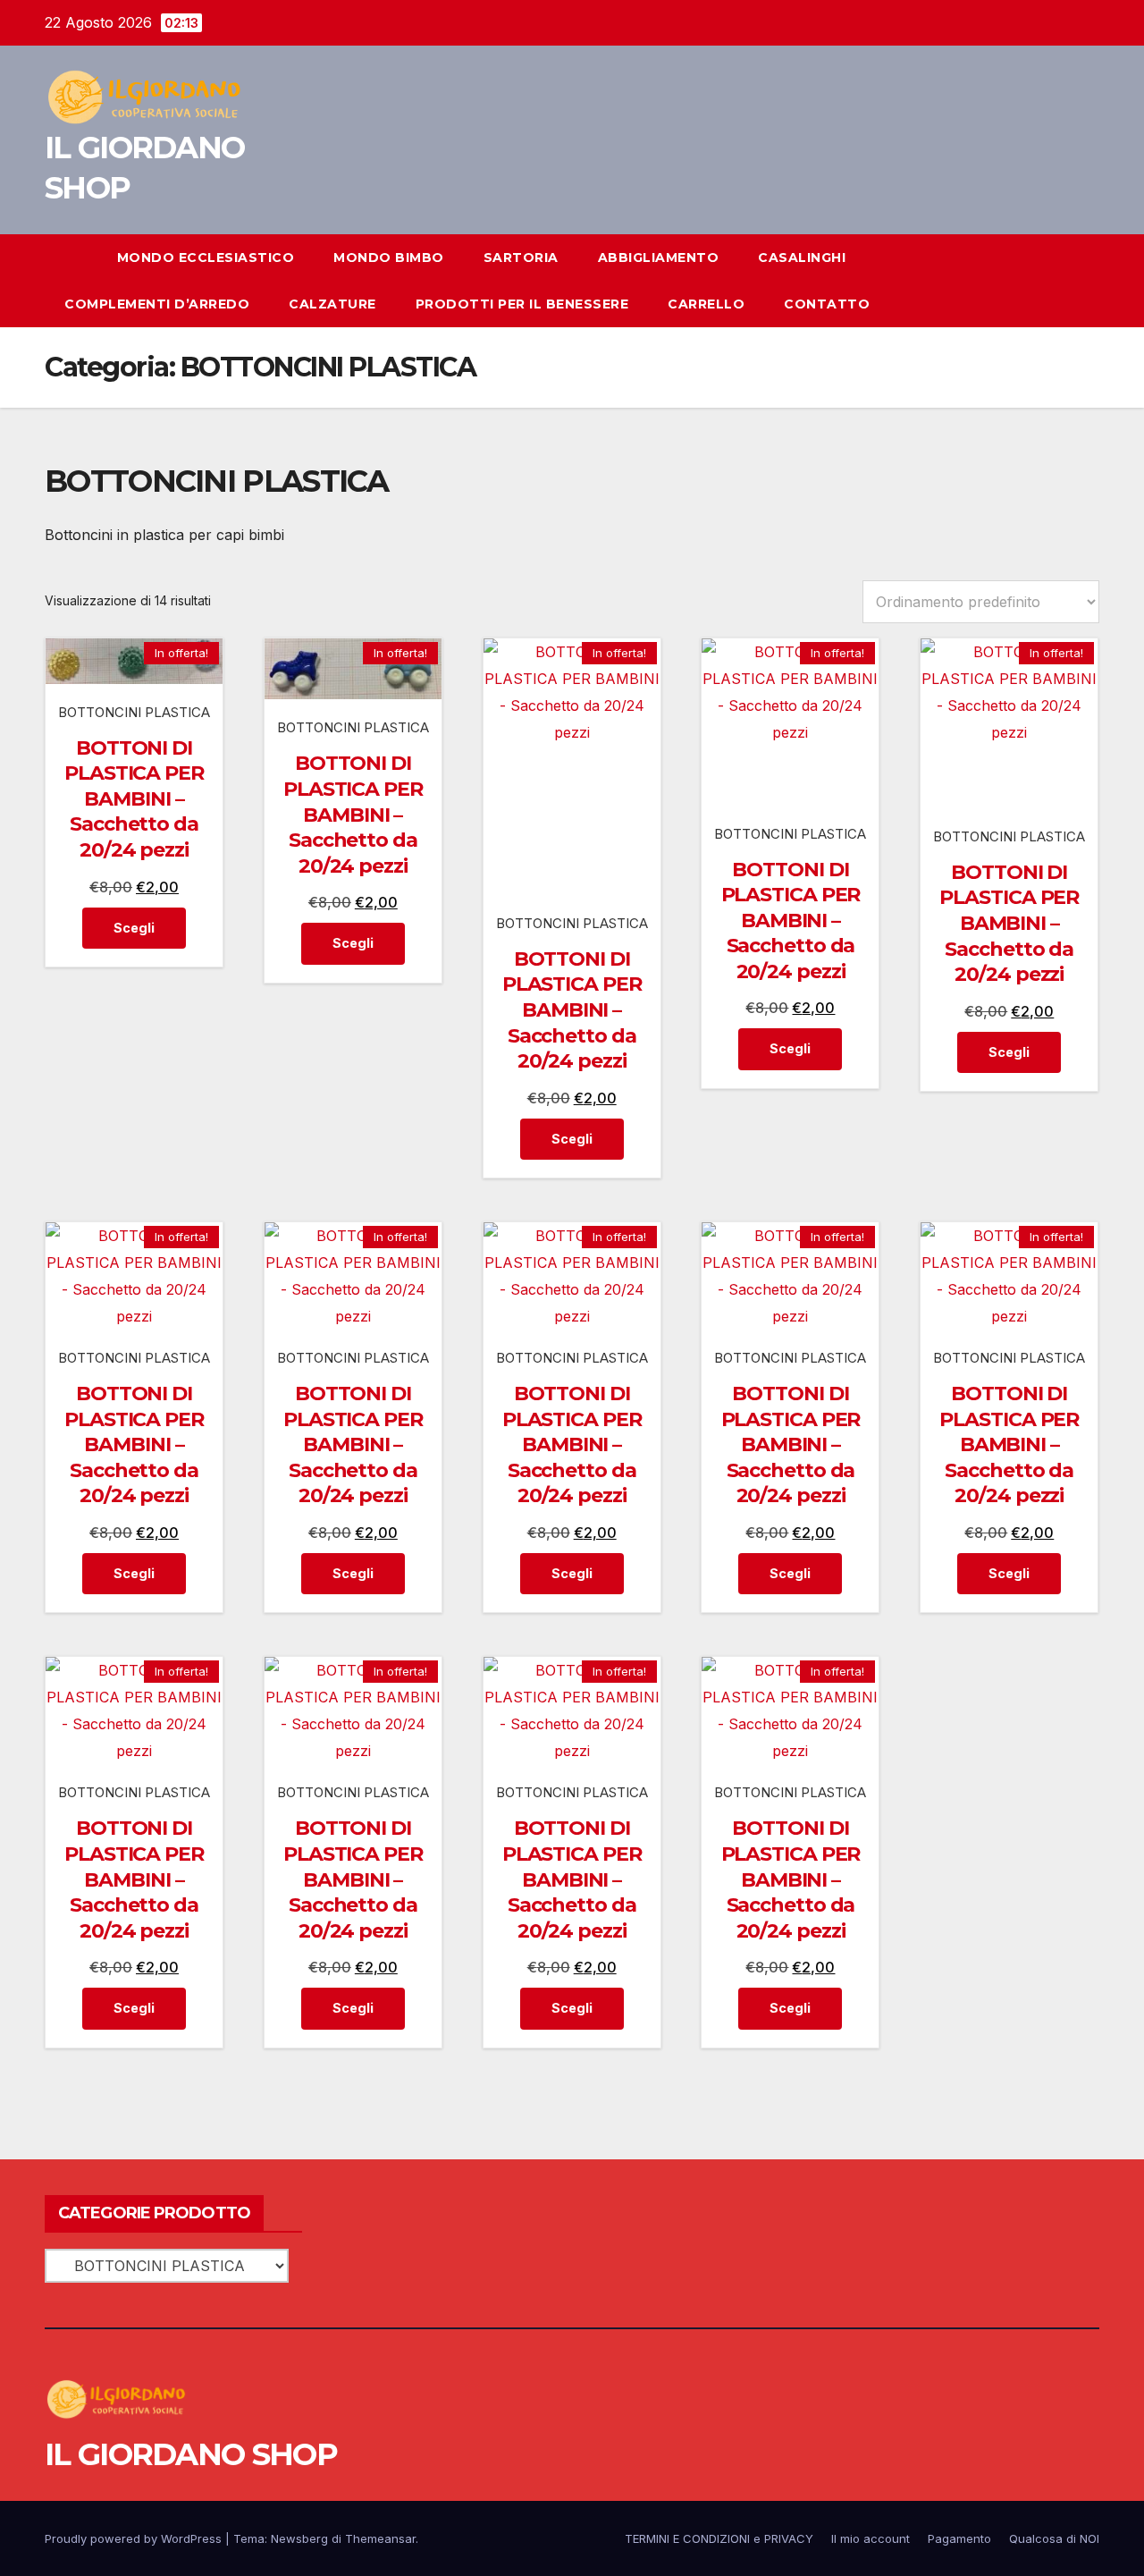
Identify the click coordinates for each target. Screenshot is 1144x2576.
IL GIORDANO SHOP (191, 2454)
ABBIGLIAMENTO (659, 258)
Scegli (134, 928)
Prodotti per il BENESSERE (522, 304)
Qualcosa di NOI (1054, 2538)
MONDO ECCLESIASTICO (206, 258)
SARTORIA (521, 258)
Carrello (706, 304)
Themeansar (380, 2538)
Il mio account (871, 2538)
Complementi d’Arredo (157, 304)
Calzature (332, 304)
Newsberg (299, 2538)
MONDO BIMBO (389, 258)
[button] (1053, 281)
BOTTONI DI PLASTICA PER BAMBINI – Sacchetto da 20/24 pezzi (134, 799)
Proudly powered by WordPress (135, 2538)
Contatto (827, 304)
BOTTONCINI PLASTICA (134, 712)
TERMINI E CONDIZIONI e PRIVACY (719, 2538)
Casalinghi (802, 258)
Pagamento (959, 2538)
